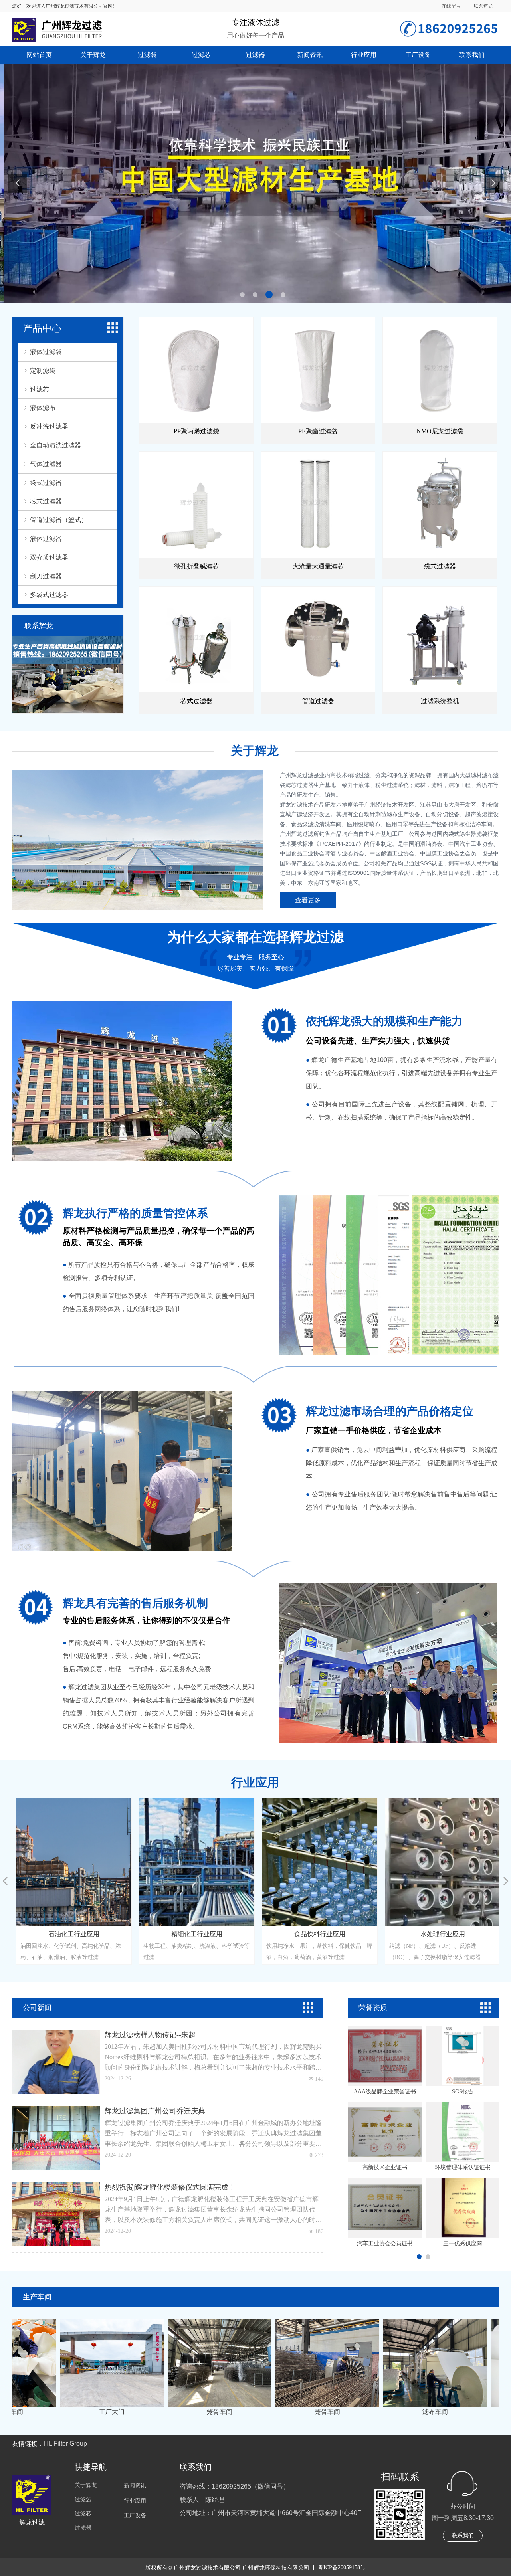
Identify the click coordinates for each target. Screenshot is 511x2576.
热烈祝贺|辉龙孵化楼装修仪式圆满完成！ (170, 2187)
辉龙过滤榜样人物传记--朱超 (150, 2035)
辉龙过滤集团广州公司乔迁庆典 (155, 2111)
